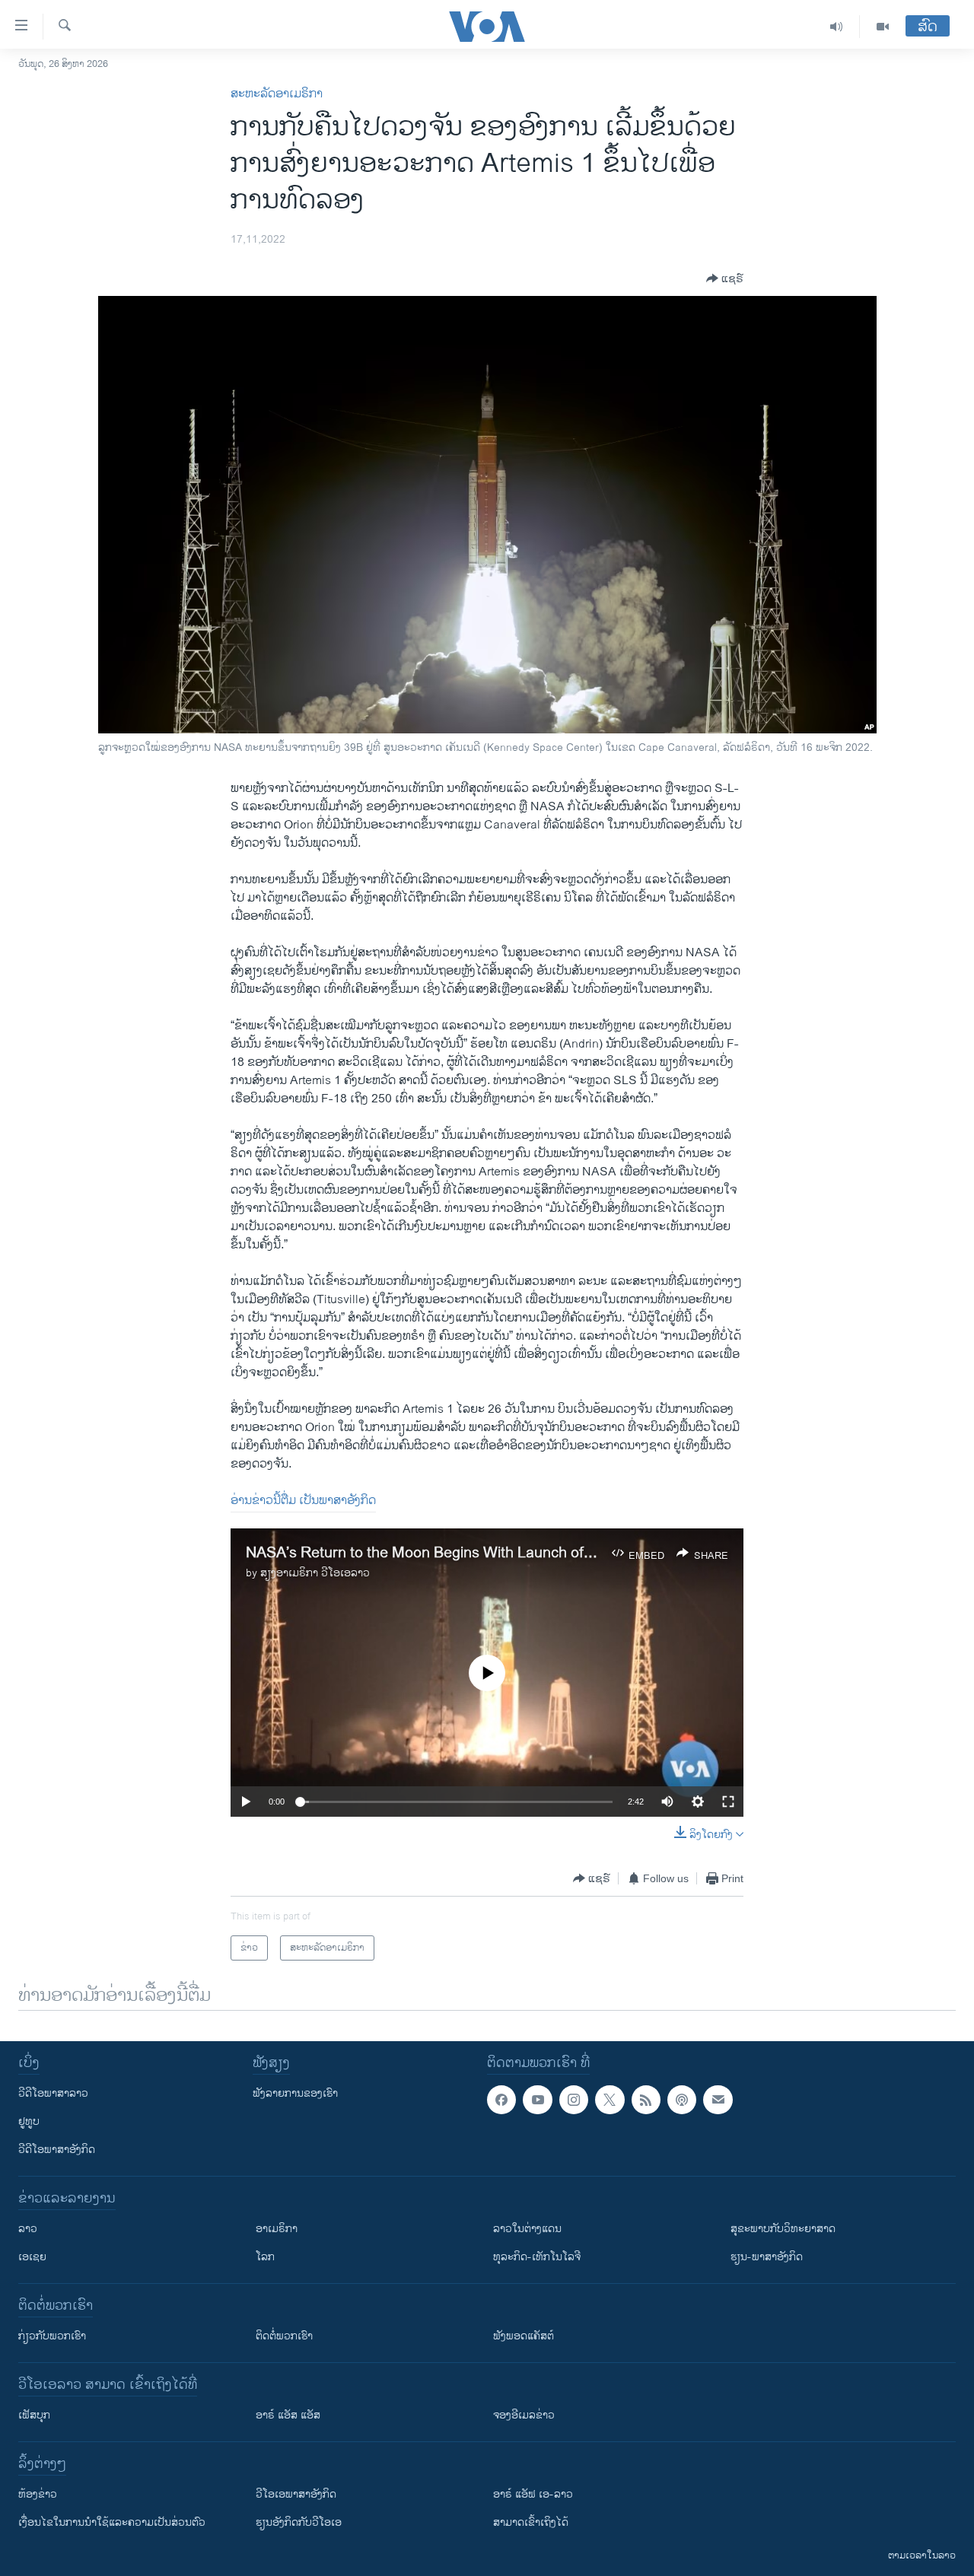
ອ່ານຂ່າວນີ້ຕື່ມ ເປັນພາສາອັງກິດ (303, 1501)
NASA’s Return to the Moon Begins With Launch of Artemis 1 (450, 1553)
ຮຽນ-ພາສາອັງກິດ (767, 2257)
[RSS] (646, 2100)
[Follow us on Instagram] (574, 2100)
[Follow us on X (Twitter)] (610, 2100)
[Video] (883, 27)
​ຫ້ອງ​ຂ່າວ (38, 2494)
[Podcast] (682, 2100)
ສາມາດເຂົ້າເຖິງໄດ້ (531, 2522)
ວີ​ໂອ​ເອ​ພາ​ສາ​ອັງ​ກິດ (296, 2494)
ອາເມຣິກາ (277, 2229)
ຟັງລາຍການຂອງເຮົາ (295, 2093)
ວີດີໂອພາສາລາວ (53, 2093)
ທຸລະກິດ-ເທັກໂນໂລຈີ (537, 2257)
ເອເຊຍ (32, 2257)
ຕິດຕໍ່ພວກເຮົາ (284, 2336)
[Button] (725, 278)
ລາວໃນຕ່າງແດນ (527, 2229)
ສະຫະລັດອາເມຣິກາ (277, 94)
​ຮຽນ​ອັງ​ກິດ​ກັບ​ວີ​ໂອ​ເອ (299, 2522)
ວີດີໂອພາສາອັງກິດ (57, 2150)
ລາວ (28, 2229)
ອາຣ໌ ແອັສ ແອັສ (288, 2415)
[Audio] (837, 27)
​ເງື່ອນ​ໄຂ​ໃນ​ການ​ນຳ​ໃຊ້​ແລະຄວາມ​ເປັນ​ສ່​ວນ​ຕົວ (112, 2522)
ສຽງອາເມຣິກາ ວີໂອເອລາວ (315, 1573)
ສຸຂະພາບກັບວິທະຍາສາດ (783, 2229)
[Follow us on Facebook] (501, 2100)
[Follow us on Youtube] (537, 2100)
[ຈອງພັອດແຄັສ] (718, 2100)
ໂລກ (265, 2257)
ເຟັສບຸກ (34, 2415)
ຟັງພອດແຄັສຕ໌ (524, 2336)
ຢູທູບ (29, 2121)
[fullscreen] (728, 1802)
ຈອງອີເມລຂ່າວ (524, 2415)
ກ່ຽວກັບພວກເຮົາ (52, 2336)
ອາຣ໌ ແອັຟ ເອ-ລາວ (533, 2494)
